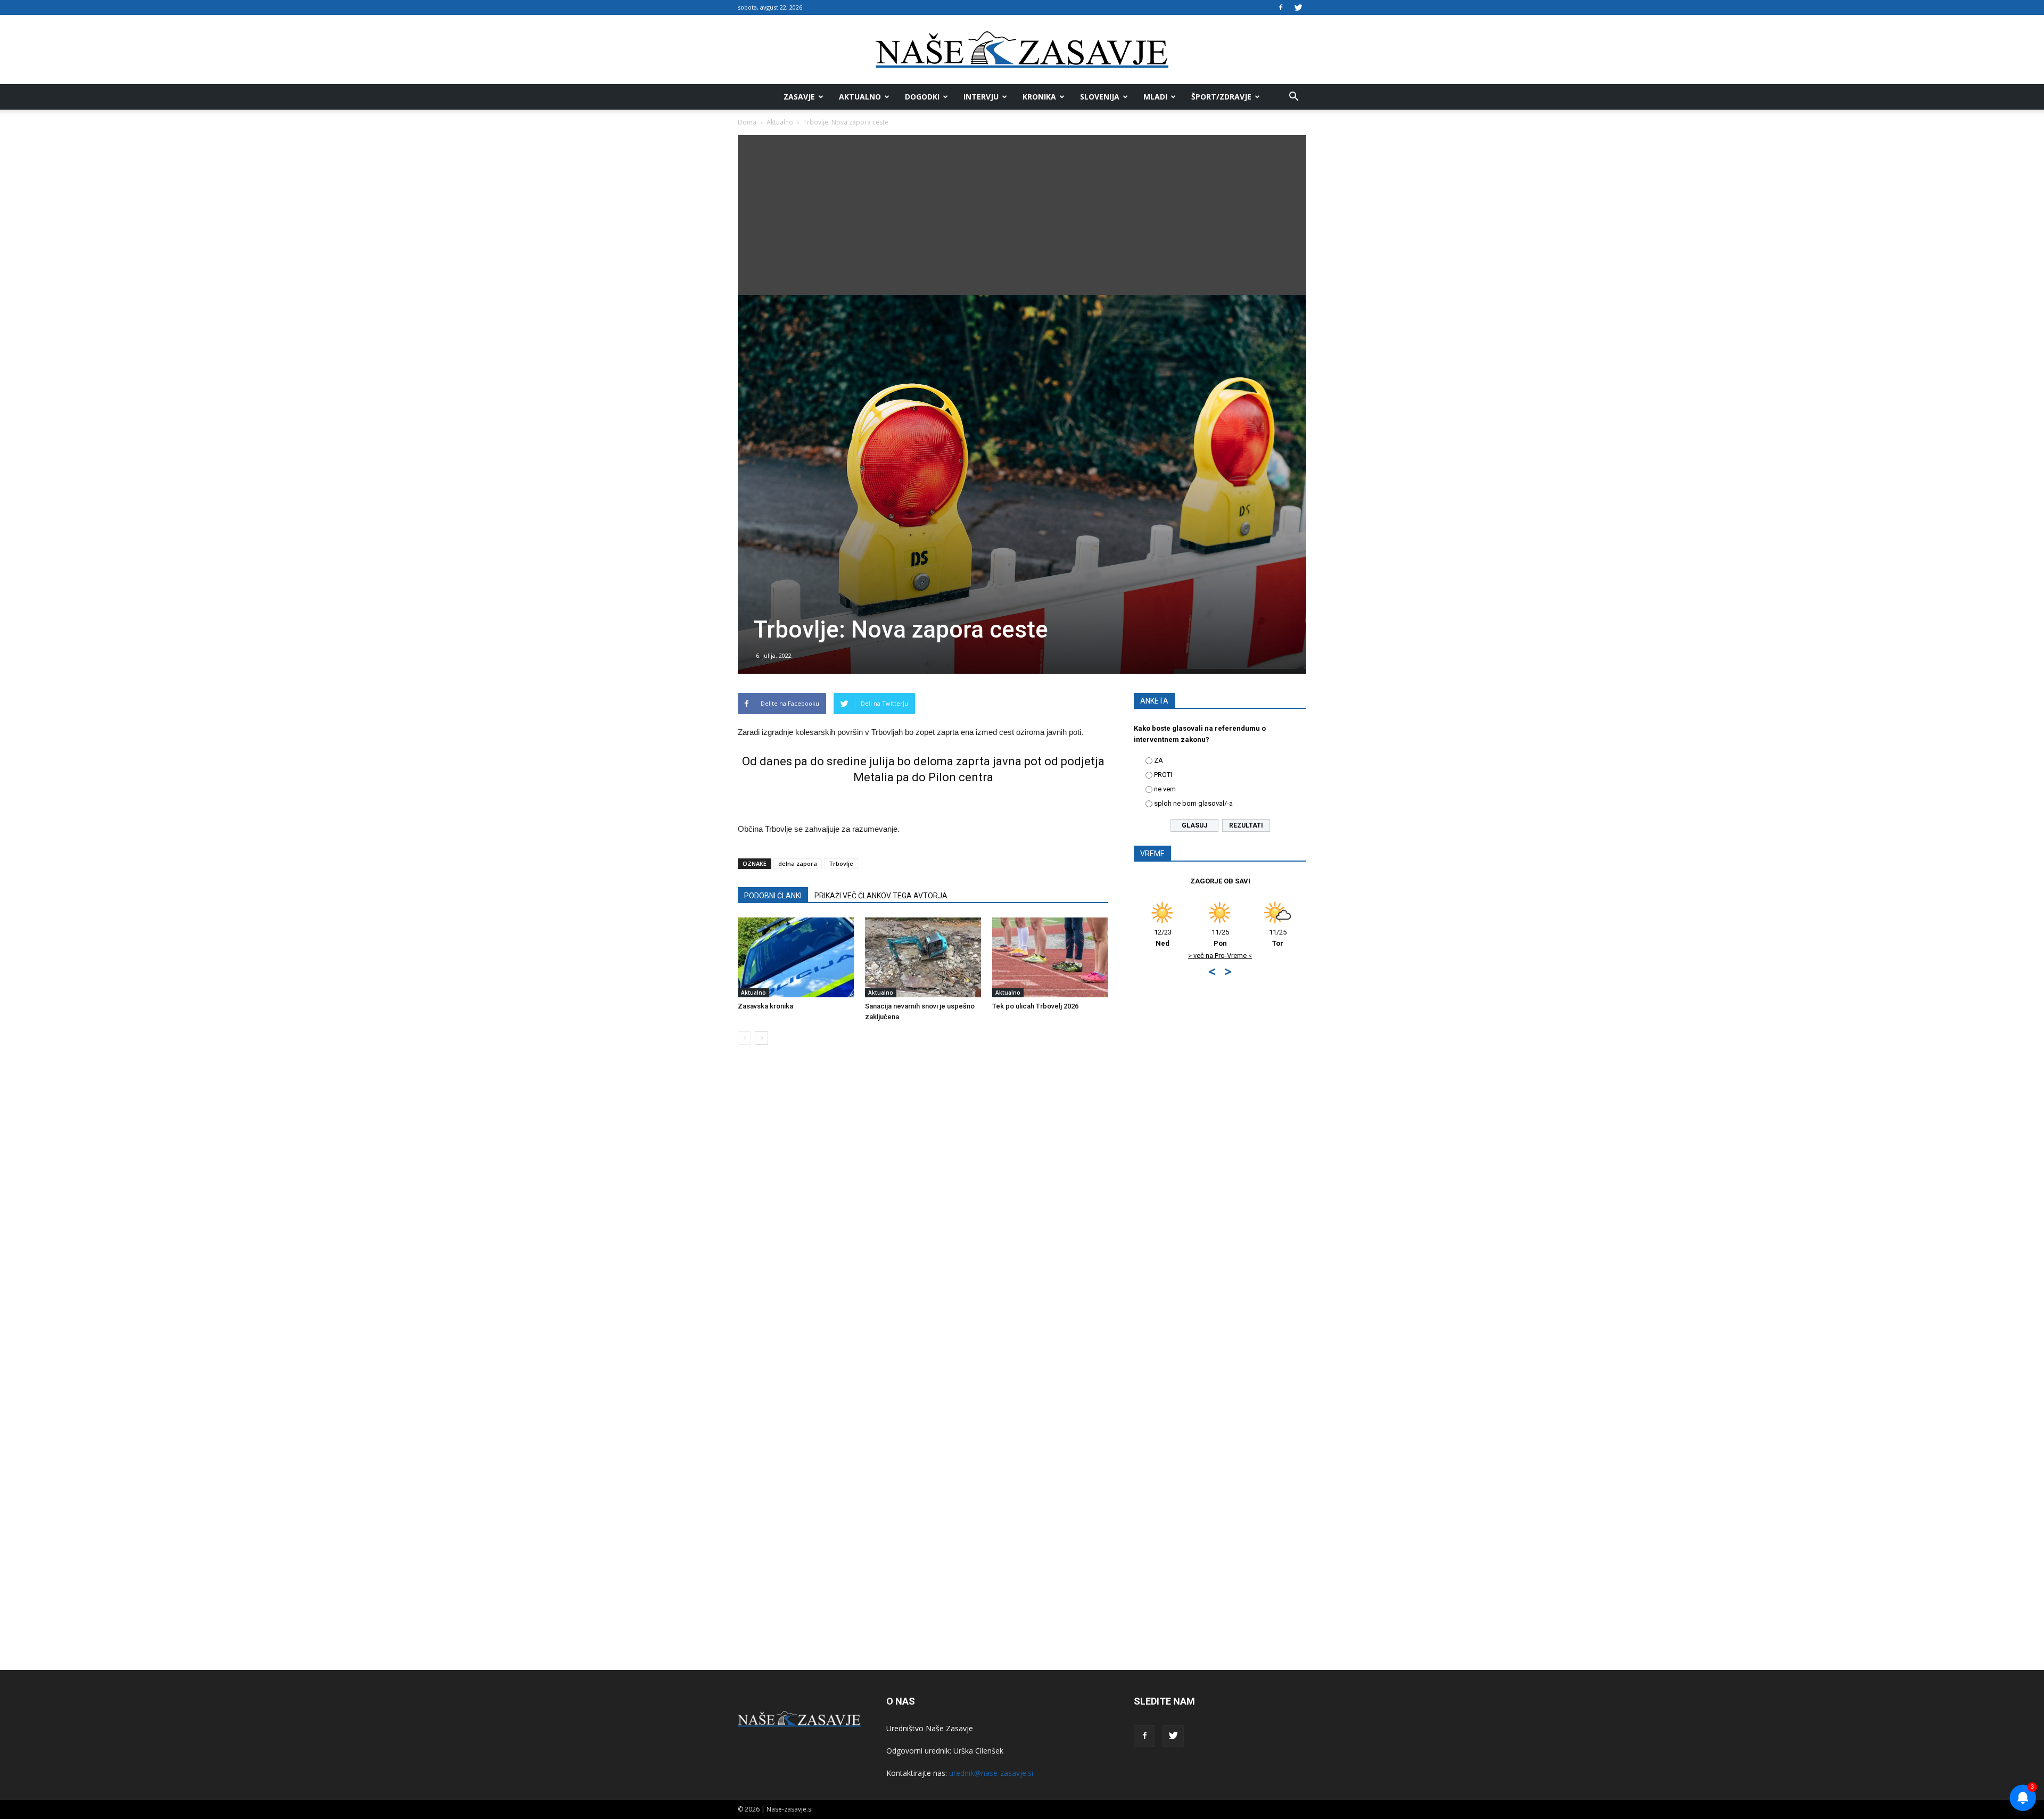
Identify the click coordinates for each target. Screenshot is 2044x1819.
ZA (1159, 760)
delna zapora (798, 863)
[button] (1293, 97)
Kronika (1039, 97)
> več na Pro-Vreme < (1223, 956)
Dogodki (922, 97)
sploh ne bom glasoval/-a (1193, 803)
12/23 (1165, 938)
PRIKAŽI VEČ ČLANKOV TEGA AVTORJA (881, 896)
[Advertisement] (1022, 215)
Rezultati (1246, 825)
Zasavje (799, 97)
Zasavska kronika (765, 1006)
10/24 (1222, 938)
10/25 (1280, 938)
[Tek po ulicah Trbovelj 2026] (1050, 957)
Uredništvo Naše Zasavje (930, 1728)
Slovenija (1100, 97)
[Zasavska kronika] (796, 957)
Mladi (1155, 97)
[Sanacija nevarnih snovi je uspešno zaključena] (923, 957)
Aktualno (860, 97)
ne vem (1165, 789)
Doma (747, 122)
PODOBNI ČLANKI (773, 896)
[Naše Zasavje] (1022, 50)
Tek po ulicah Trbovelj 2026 (1035, 1006)
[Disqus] (923, 1214)
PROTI (1163, 775)
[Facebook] (1281, 7)
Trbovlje (841, 863)
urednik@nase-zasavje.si (991, 1773)
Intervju (981, 97)
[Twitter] (1298, 7)
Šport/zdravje (1221, 97)
